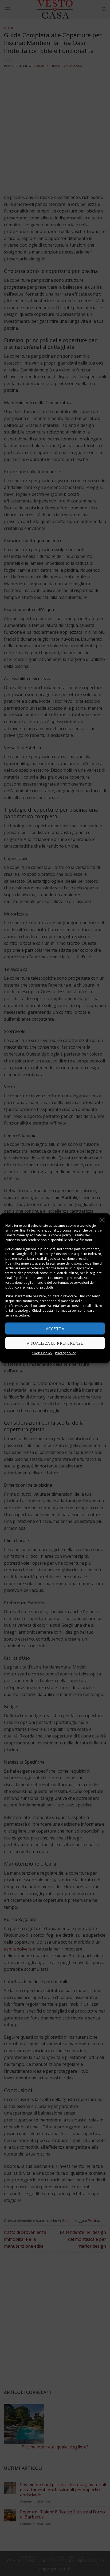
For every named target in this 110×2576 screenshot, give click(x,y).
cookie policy (61, 1235)
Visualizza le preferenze (55, 1343)
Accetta (55, 1328)
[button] (102, 1220)
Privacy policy (65, 1353)
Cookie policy (42, 1353)
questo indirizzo (89, 1254)
